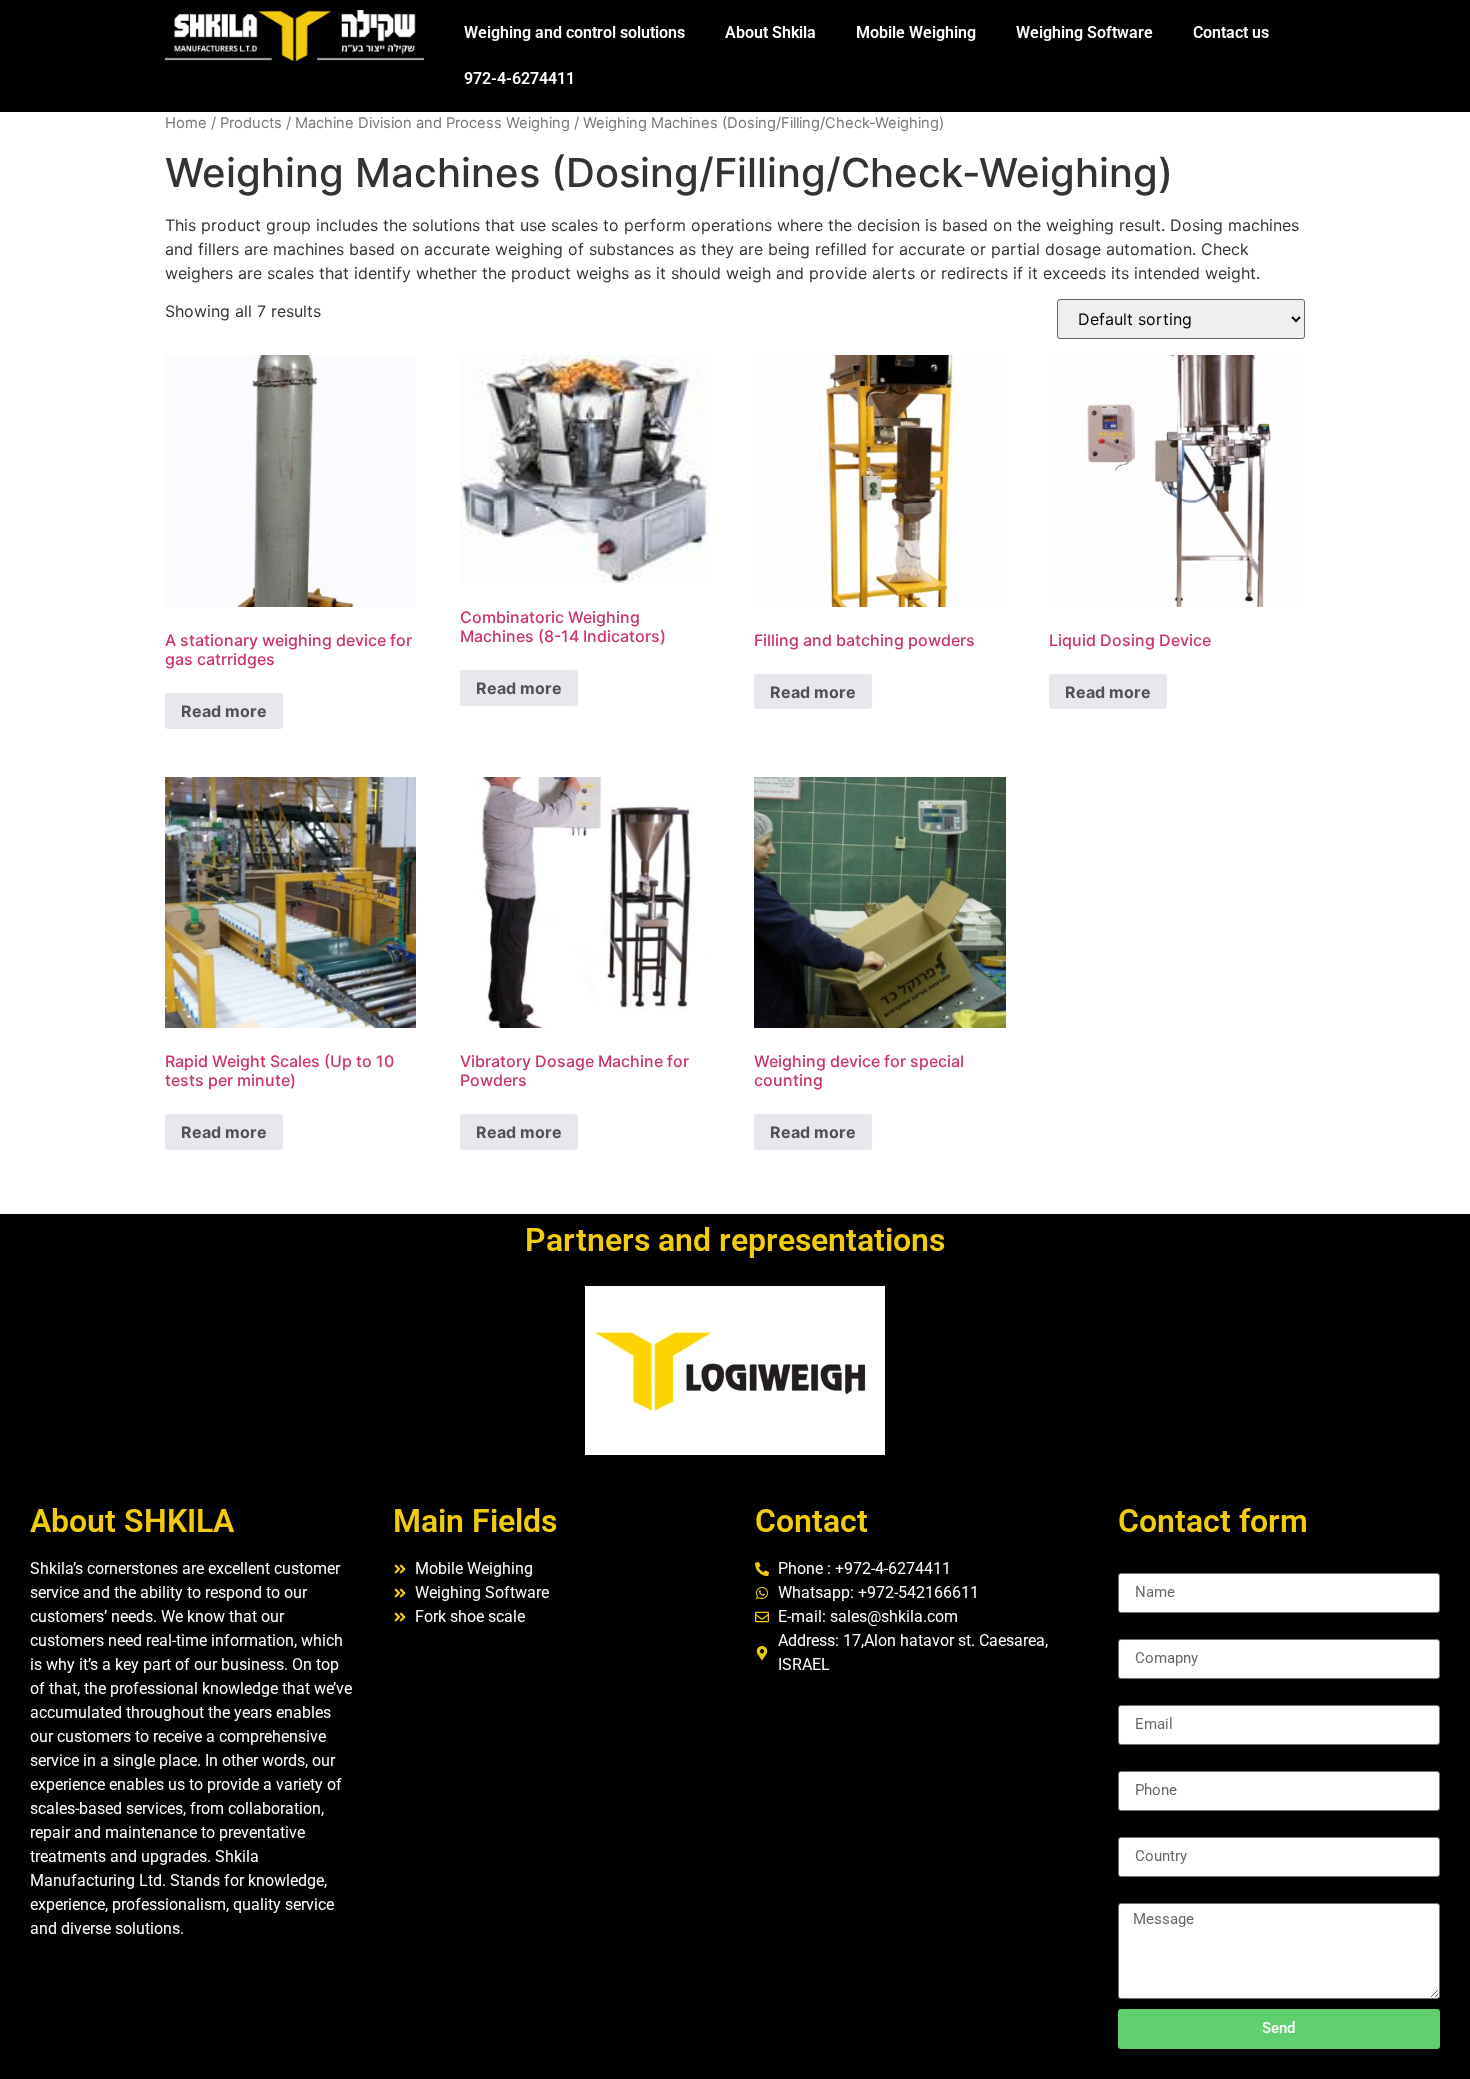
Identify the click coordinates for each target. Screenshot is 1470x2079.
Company (1152, 1631)
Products (251, 123)
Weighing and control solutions (574, 32)
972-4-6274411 (519, 78)
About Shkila (770, 32)
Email (1138, 1697)
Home (186, 123)
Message (1150, 1895)
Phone (1140, 1763)
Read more (224, 711)
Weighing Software (1084, 32)
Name (1139, 1565)
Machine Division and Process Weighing (432, 123)
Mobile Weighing (916, 32)
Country (1145, 1829)
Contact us (1231, 32)
